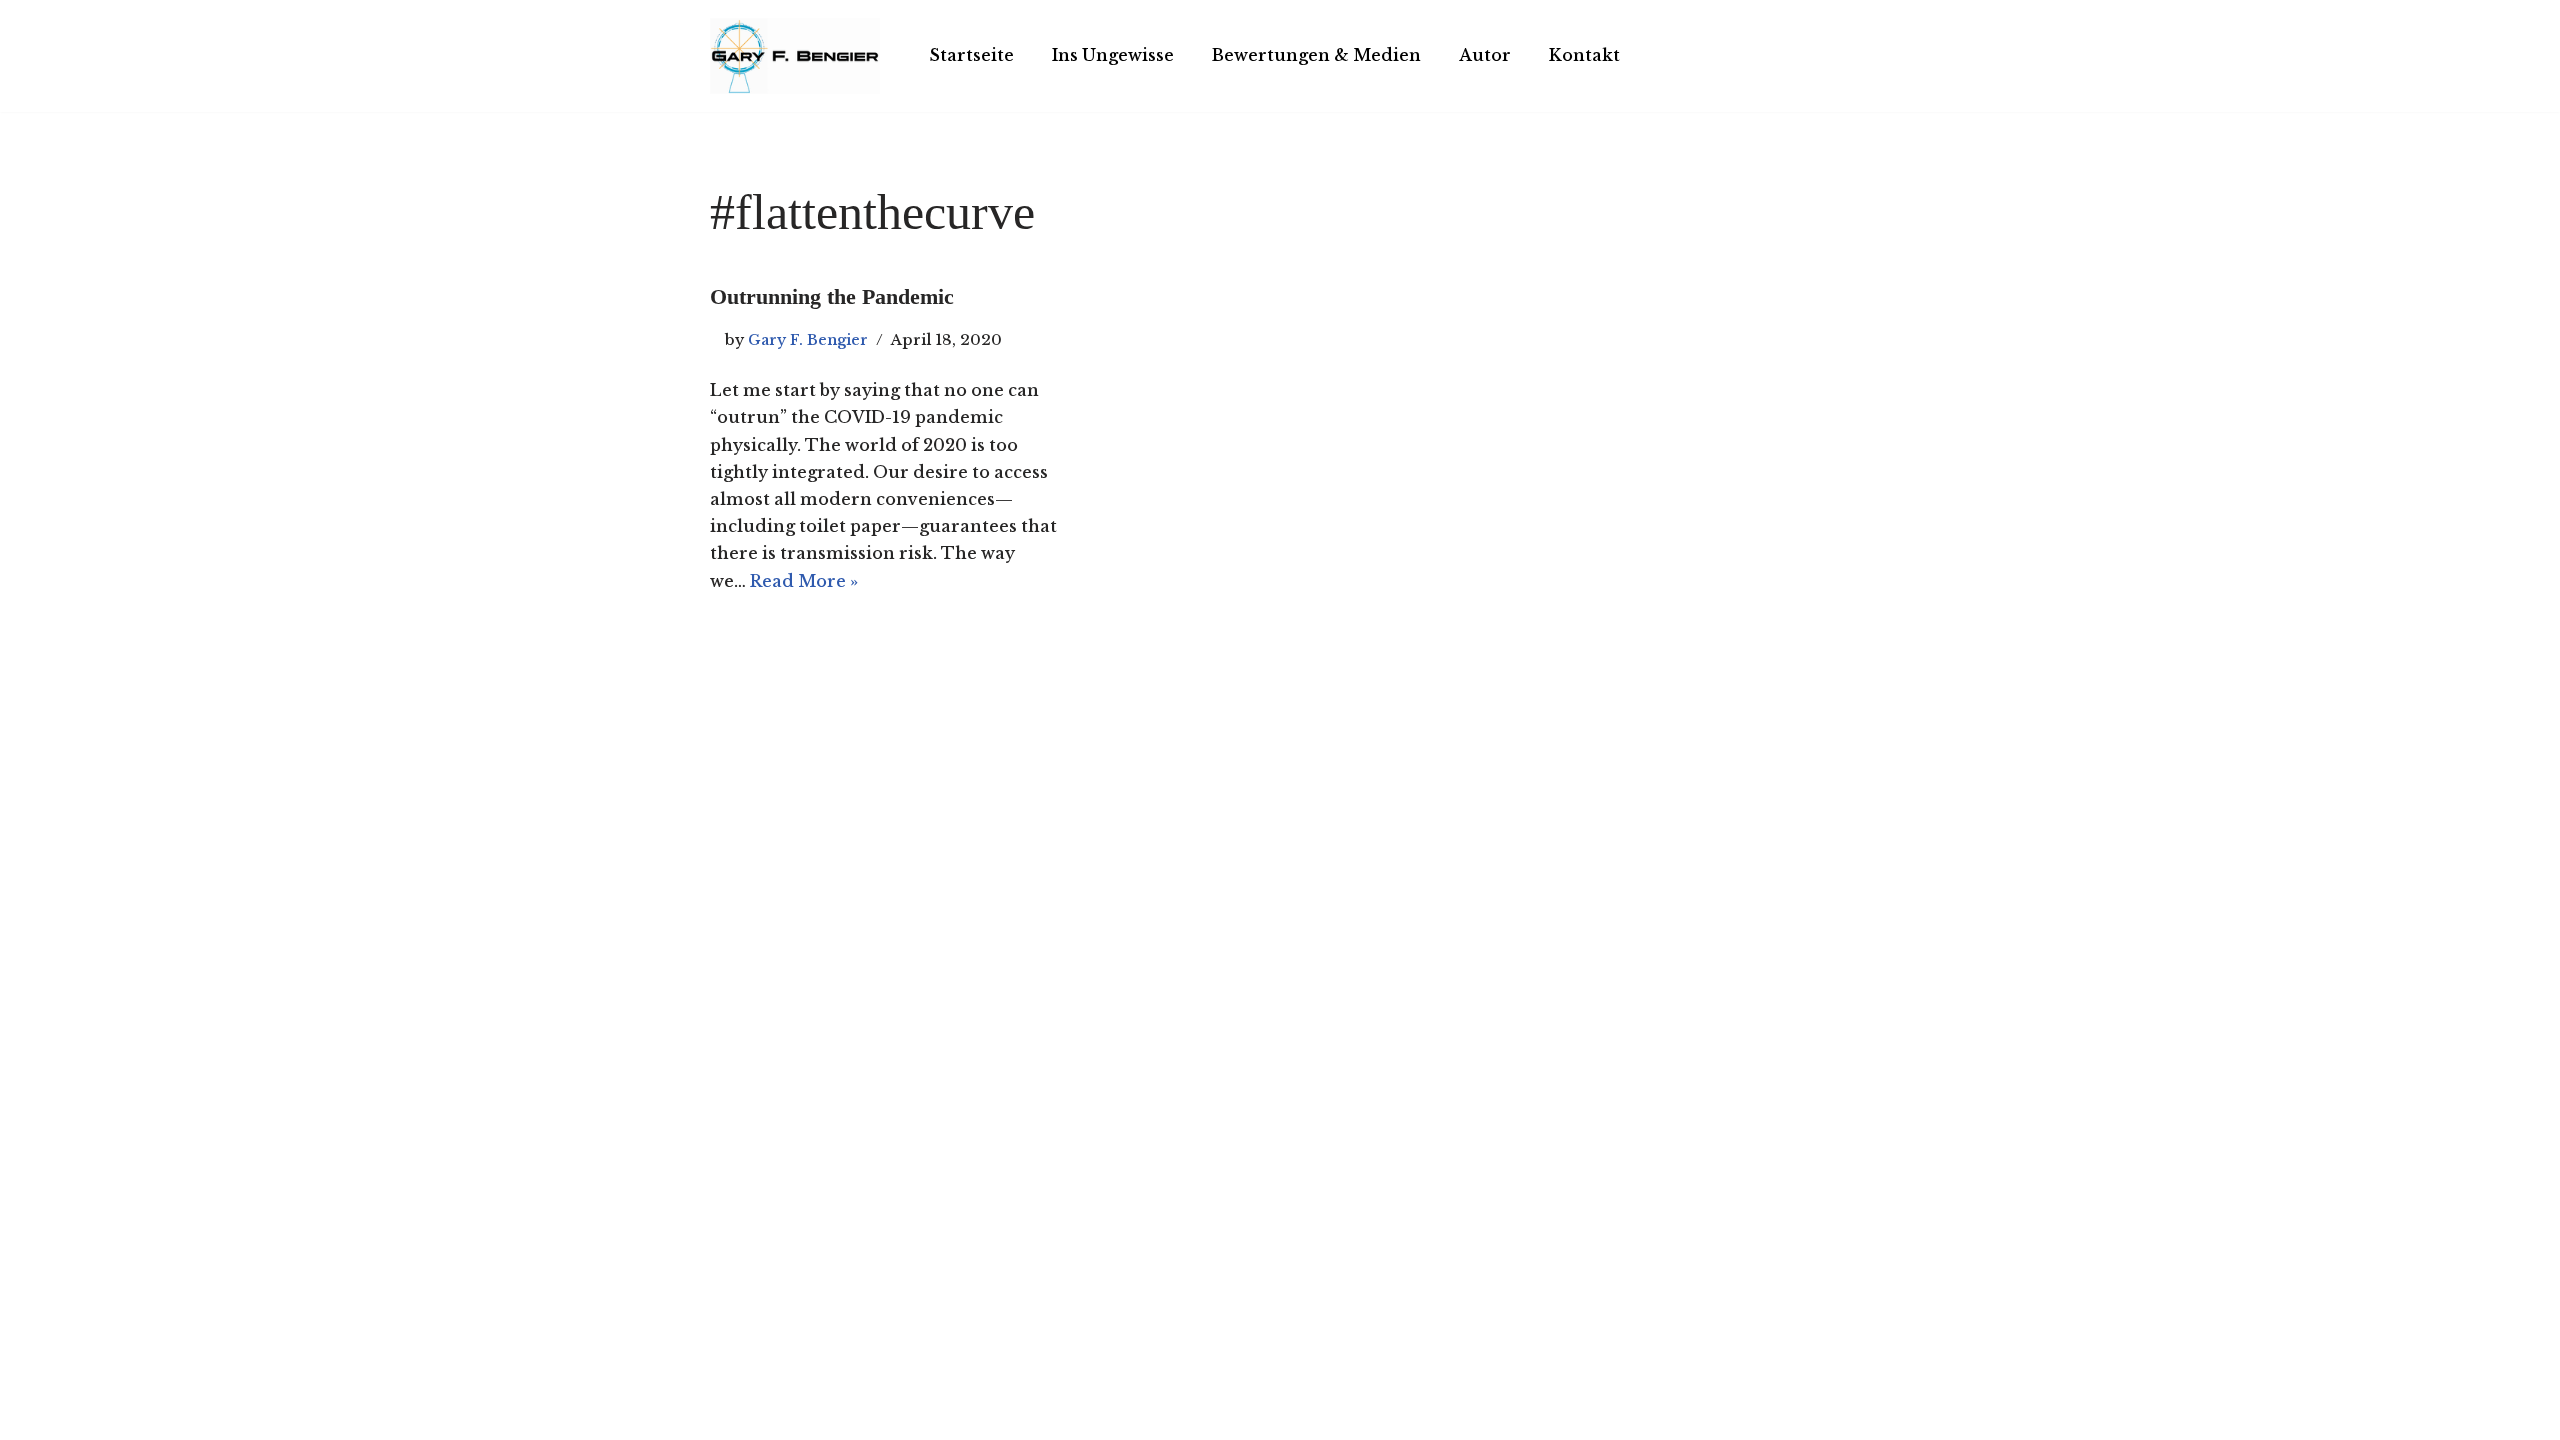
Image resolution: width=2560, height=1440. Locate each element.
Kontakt (1584, 55)
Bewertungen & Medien (1316, 55)
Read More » (804, 581)
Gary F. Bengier (808, 340)
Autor (1485, 55)
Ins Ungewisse (1113, 55)
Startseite (971, 55)
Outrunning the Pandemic (832, 296)
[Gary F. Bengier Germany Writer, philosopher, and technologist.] (795, 56)
